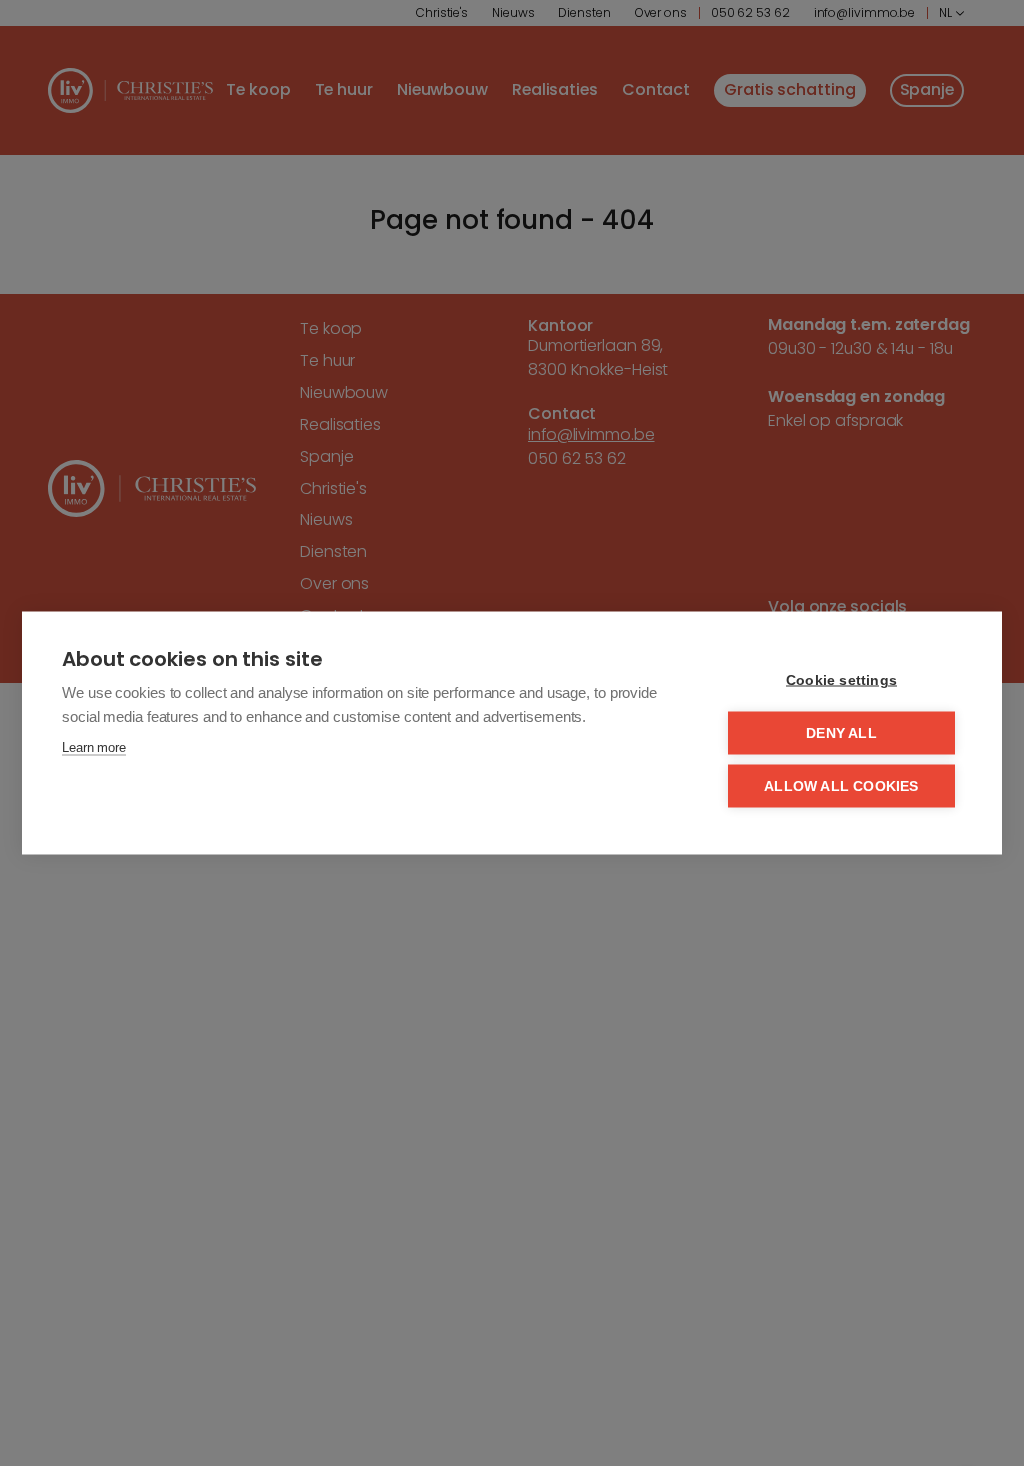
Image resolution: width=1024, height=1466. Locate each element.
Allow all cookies (841, 786)
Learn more (94, 747)
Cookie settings (841, 680)
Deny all (841, 733)
